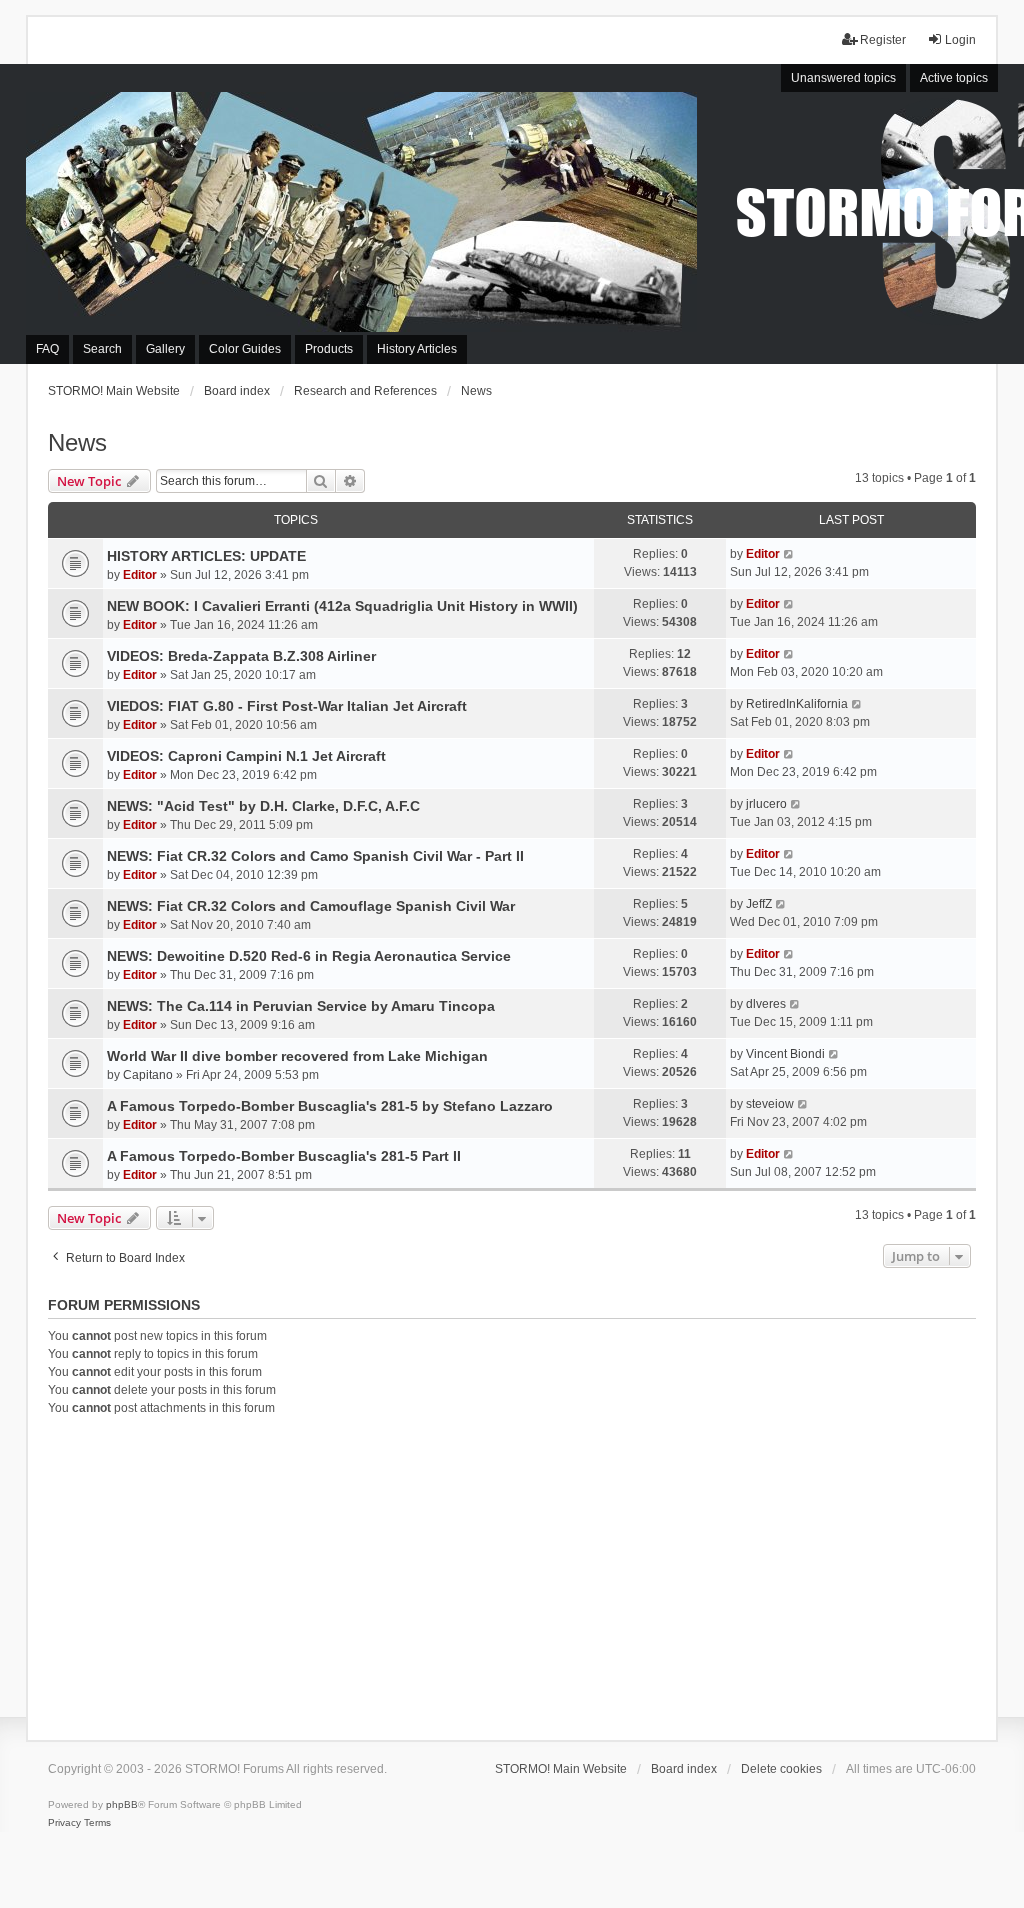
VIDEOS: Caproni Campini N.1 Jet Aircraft (246, 756)
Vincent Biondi (785, 1054)
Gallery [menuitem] (165, 349)
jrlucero (766, 804)
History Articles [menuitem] (417, 349)
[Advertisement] (512, 1575)
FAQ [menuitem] (47, 349)
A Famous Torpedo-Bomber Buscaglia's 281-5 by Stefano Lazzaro (330, 1106)
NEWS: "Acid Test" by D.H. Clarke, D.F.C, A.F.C (263, 806)
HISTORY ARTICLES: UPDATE (206, 556)
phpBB (122, 1804)
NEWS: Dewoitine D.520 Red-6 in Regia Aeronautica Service (309, 956)
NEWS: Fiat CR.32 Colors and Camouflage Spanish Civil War (311, 906)
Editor (140, 575)
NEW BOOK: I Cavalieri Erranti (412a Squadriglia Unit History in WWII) (342, 606)
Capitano (148, 1075)
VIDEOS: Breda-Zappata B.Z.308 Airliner (241, 656)
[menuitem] (64, 1823)
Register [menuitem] (883, 40)
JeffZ (759, 904)
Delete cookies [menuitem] (781, 1769)
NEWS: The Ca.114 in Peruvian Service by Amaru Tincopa (301, 1006)
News (77, 442)
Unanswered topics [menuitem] (843, 78)
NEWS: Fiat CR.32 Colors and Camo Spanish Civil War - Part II (315, 856)
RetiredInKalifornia (797, 704)
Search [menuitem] (102, 349)
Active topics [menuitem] (954, 78)
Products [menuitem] (329, 349)
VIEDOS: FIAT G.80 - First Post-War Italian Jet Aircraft (287, 706)
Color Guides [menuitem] (245, 349)
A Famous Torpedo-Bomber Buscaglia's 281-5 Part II (284, 1156)
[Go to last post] (789, 554)
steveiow (770, 1104)
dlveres (766, 1004)
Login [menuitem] (960, 40)
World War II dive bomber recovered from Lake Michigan (297, 1056)
